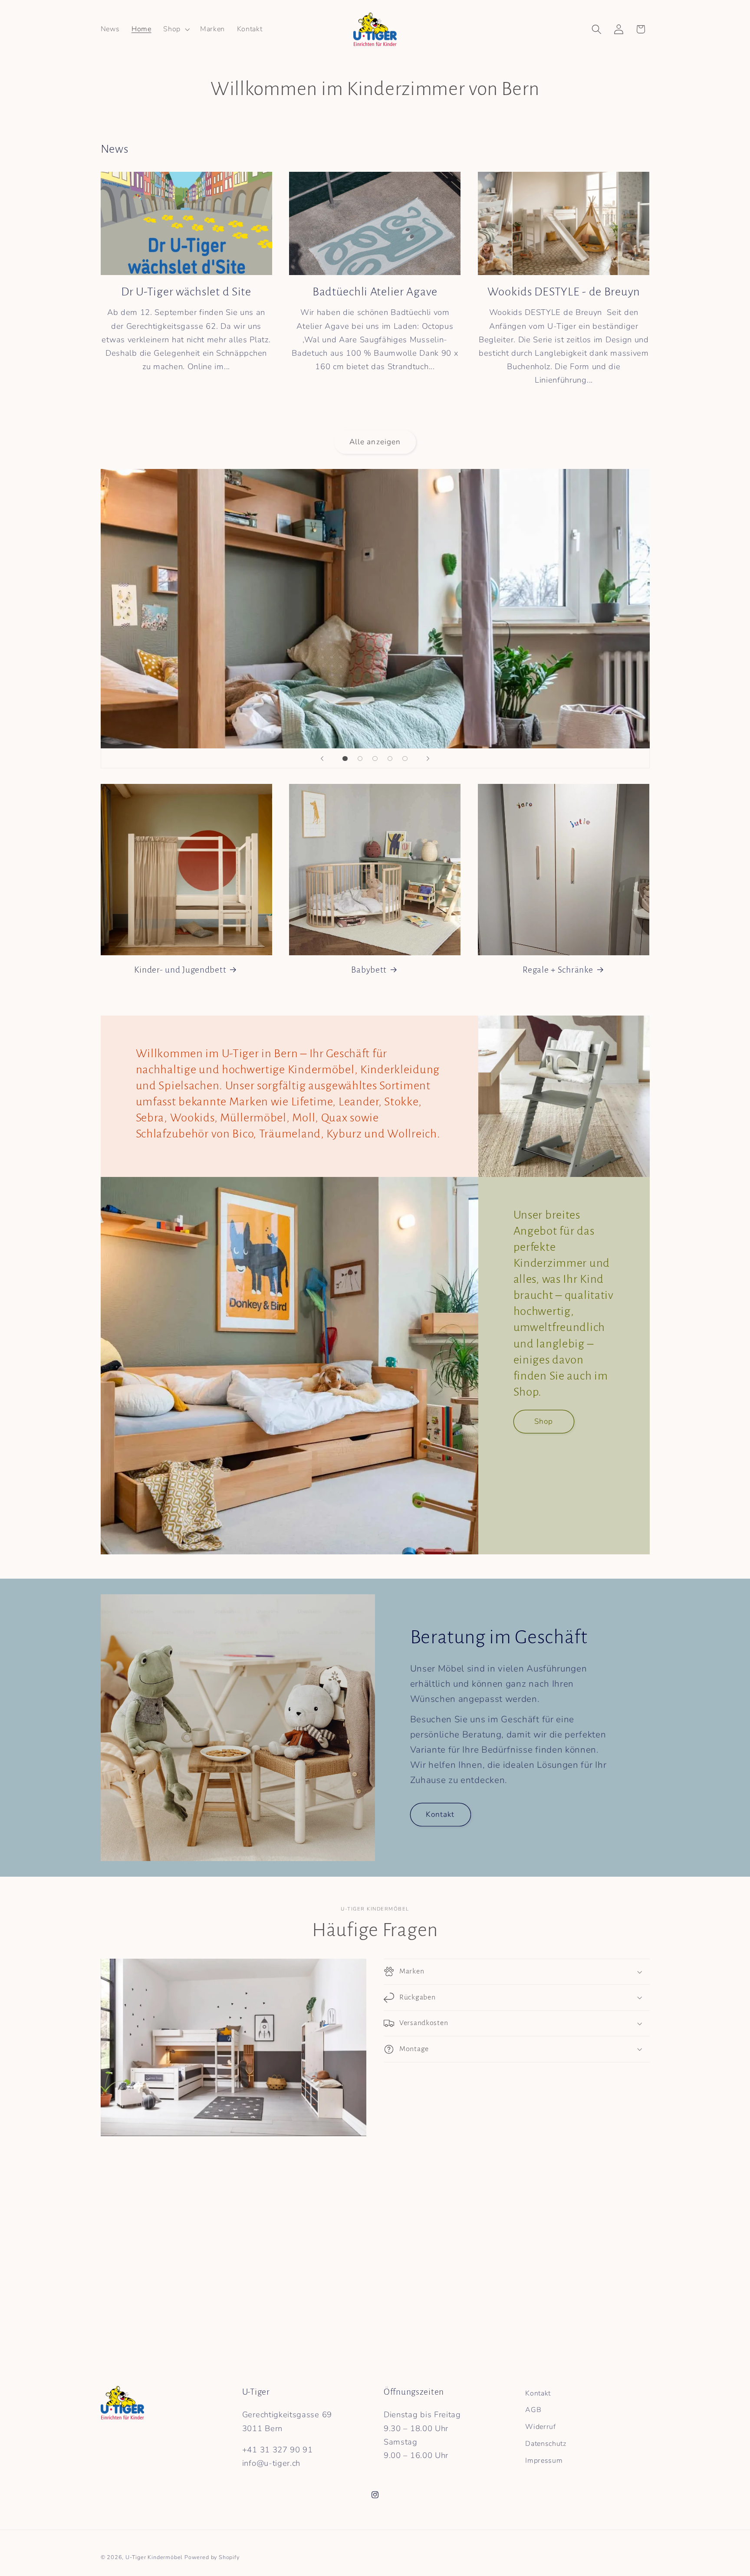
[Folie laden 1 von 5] (345, 759)
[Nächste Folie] (428, 758)
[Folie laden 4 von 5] (390, 759)
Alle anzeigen (375, 441)
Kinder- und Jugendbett (180, 970)
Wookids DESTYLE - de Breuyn (564, 292)
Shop (543, 1421)
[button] (176, 29)
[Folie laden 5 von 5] (405, 759)
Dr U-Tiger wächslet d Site (186, 292)
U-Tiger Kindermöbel (154, 2557)
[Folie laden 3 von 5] (375, 759)
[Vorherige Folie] (322, 758)
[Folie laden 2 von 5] (360, 759)
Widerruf (541, 2427)
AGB (533, 2410)
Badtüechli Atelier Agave (375, 292)
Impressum (544, 2461)
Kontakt (440, 1814)
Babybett (369, 970)
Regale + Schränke (558, 970)
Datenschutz (546, 2444)
